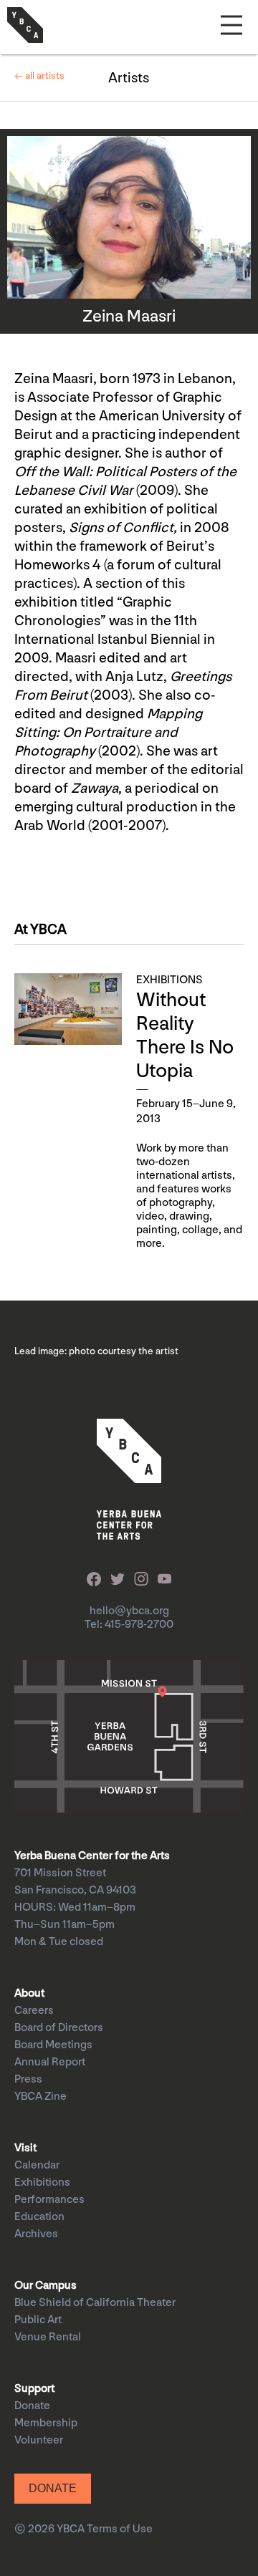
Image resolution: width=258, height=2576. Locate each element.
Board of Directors (59, 2028)
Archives (36, 2234)
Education (39, 2217)
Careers (34, 2011)
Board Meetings (53, 2045)
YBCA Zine (40, 2097)
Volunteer (39, 2440)
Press (28, 2079)
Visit (25, 2148)
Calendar (37, 2165)
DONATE (53, 2488)
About (29, 1993)
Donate (32, 2406)
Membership (46, 2423)
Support (34, 2389)
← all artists (39, 76)
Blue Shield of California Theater (95, 2303)
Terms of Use (120, 2529)
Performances (49, 2200)
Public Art (38, 2320)
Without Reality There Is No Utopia (185, 1036)
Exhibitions (42, 2182)
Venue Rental (48, 2337)
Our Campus (46, 2286)
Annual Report (50, 2062)
